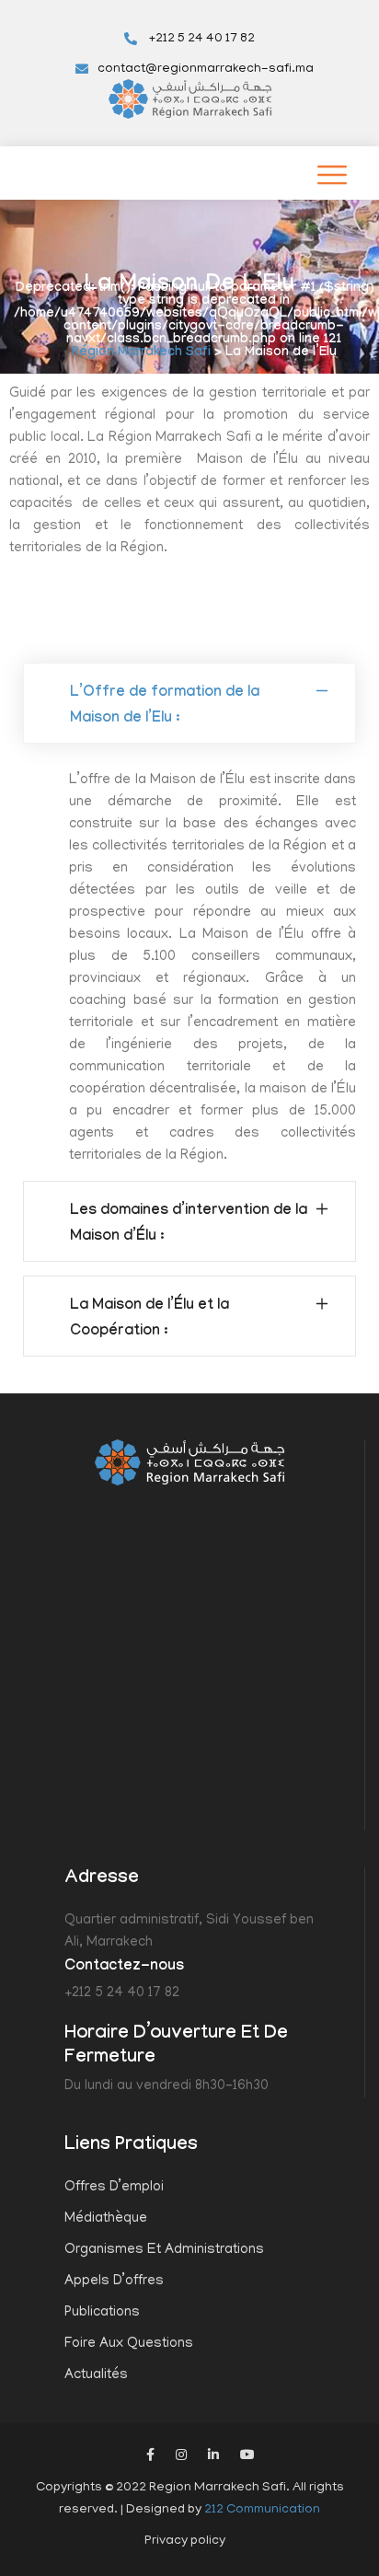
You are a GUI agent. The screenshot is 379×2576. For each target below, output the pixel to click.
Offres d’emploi (114, 2188)
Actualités (96, 2375)
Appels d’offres (114, 2281)
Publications (102, 2313)
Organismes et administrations (164, 2250)
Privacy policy (185, 2541)
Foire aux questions (129, 2344)
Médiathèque (106, 2219)
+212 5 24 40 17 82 (201, 39)
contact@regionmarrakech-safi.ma (206, 69)
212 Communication (262, 2510)
